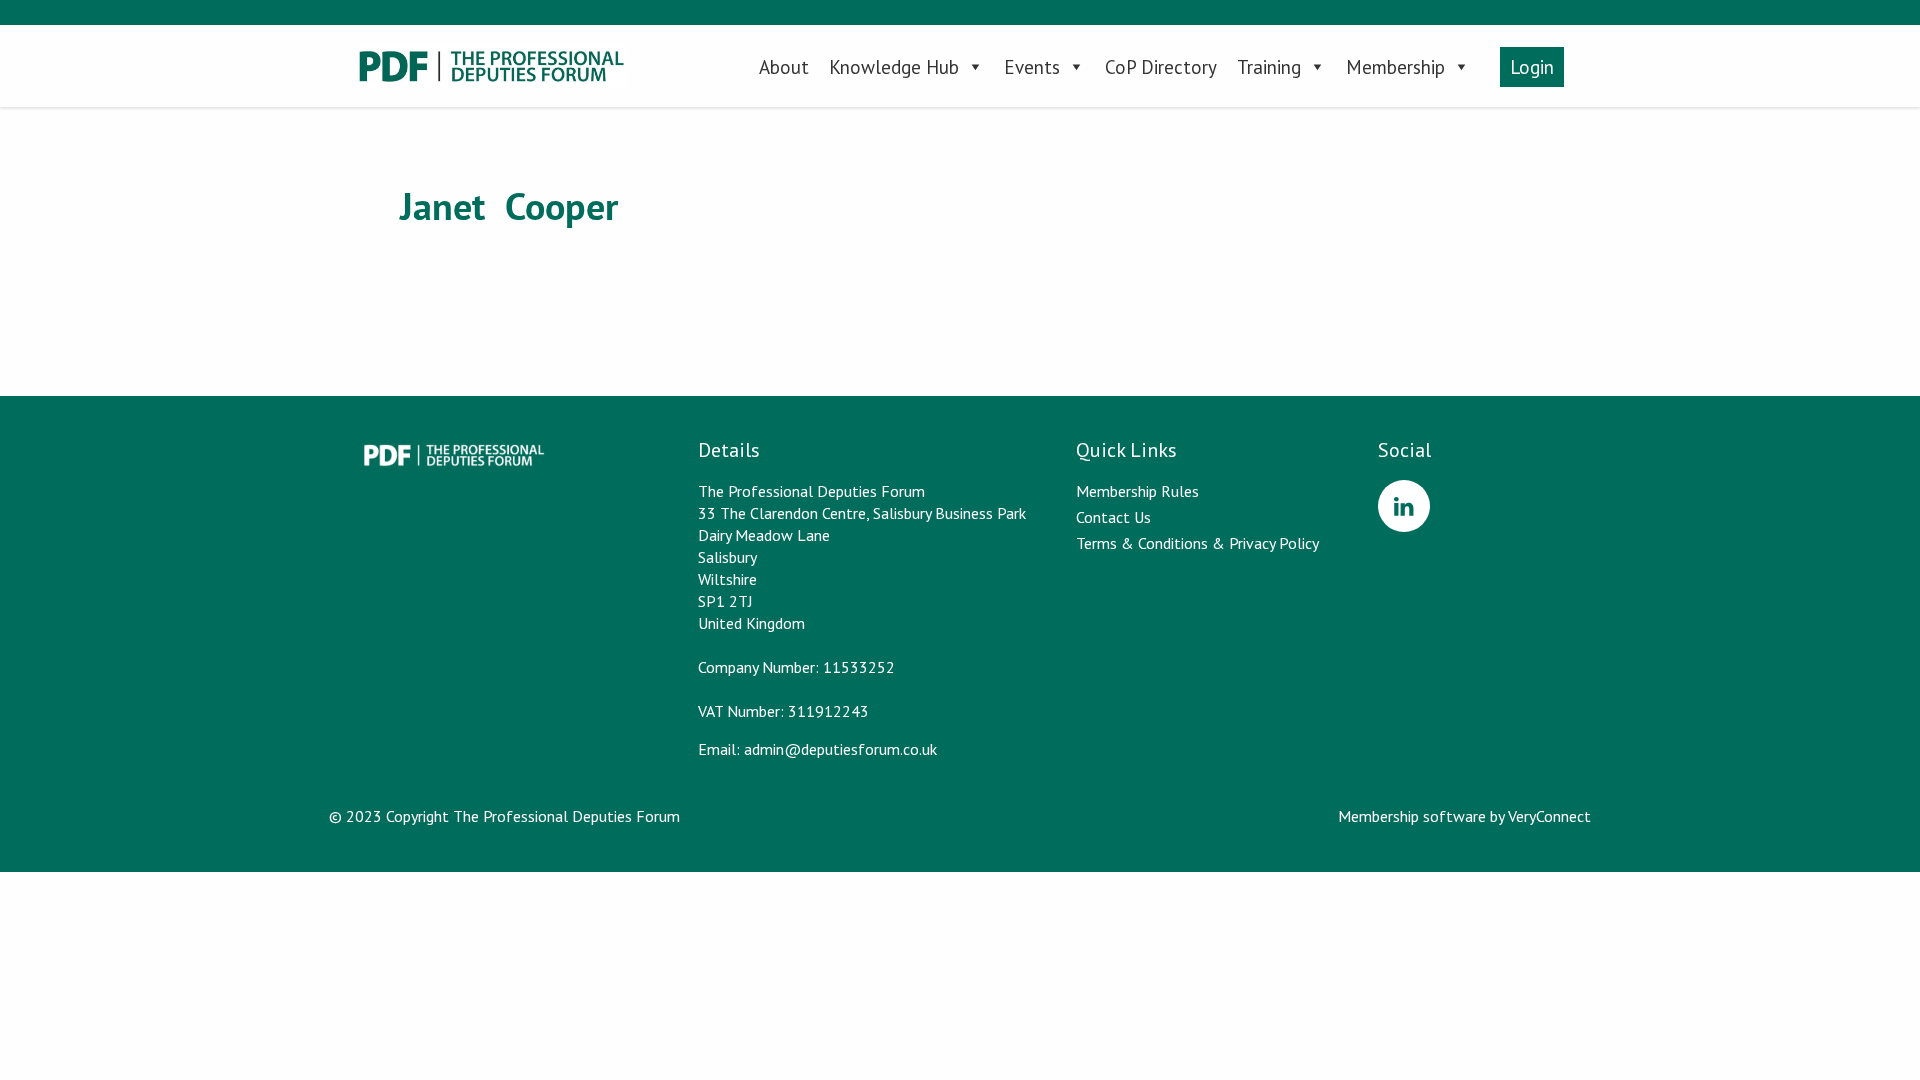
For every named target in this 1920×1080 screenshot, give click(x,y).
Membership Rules (1137, 491)
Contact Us (1113, 517)
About (784, 67)
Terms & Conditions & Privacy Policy (1197, 543)
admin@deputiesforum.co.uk (840, 749)
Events (1032, 67)
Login (1532, 67)
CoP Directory (1161, 67)
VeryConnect (1549, 816)
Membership (1395, 67)
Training (1269, 67)
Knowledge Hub (894, 67)
